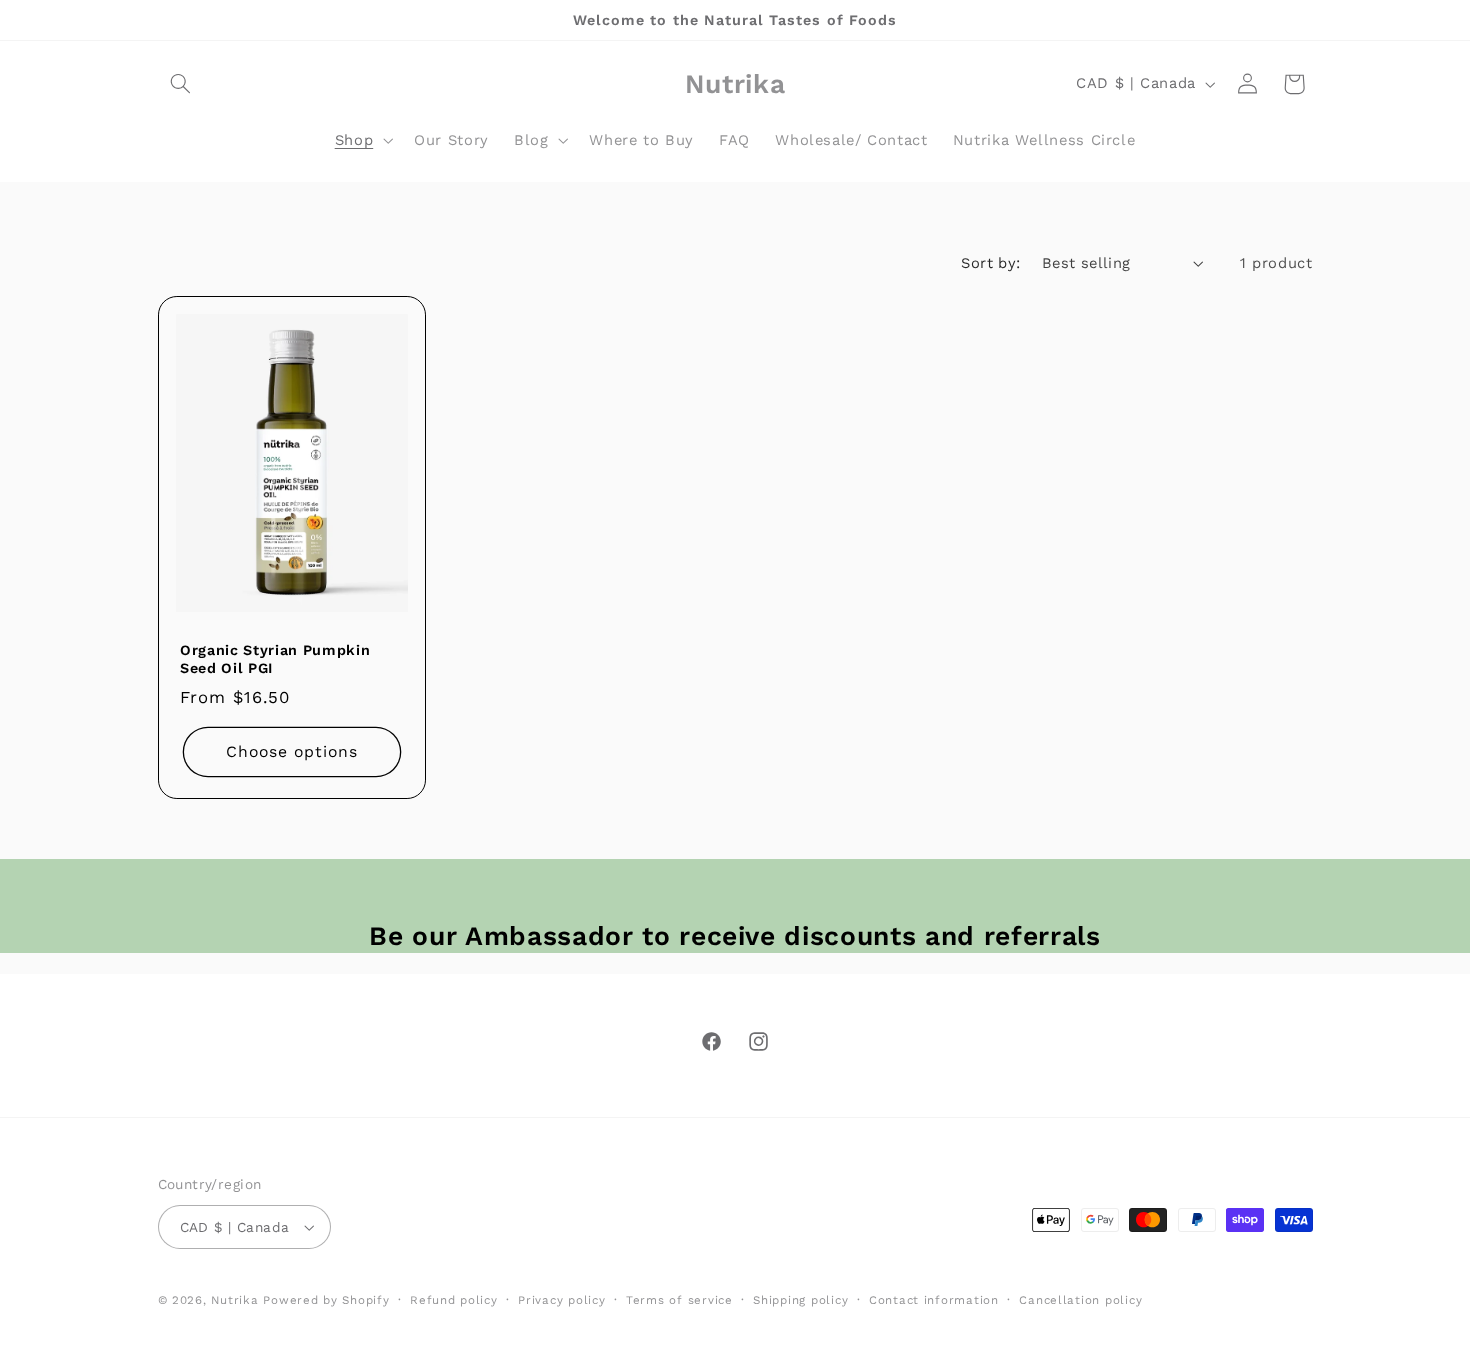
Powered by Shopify (326, 1300)
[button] (181, 84)
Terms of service (679, 1300)
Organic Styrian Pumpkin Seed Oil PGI (275, 659)
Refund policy (454, 1300)
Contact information (934, 1300)
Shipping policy (800, 1300)
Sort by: (990, 263)
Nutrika (234, 1300)
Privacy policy (561, 1300)
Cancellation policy (1080, 1300)
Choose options (291, 751)
